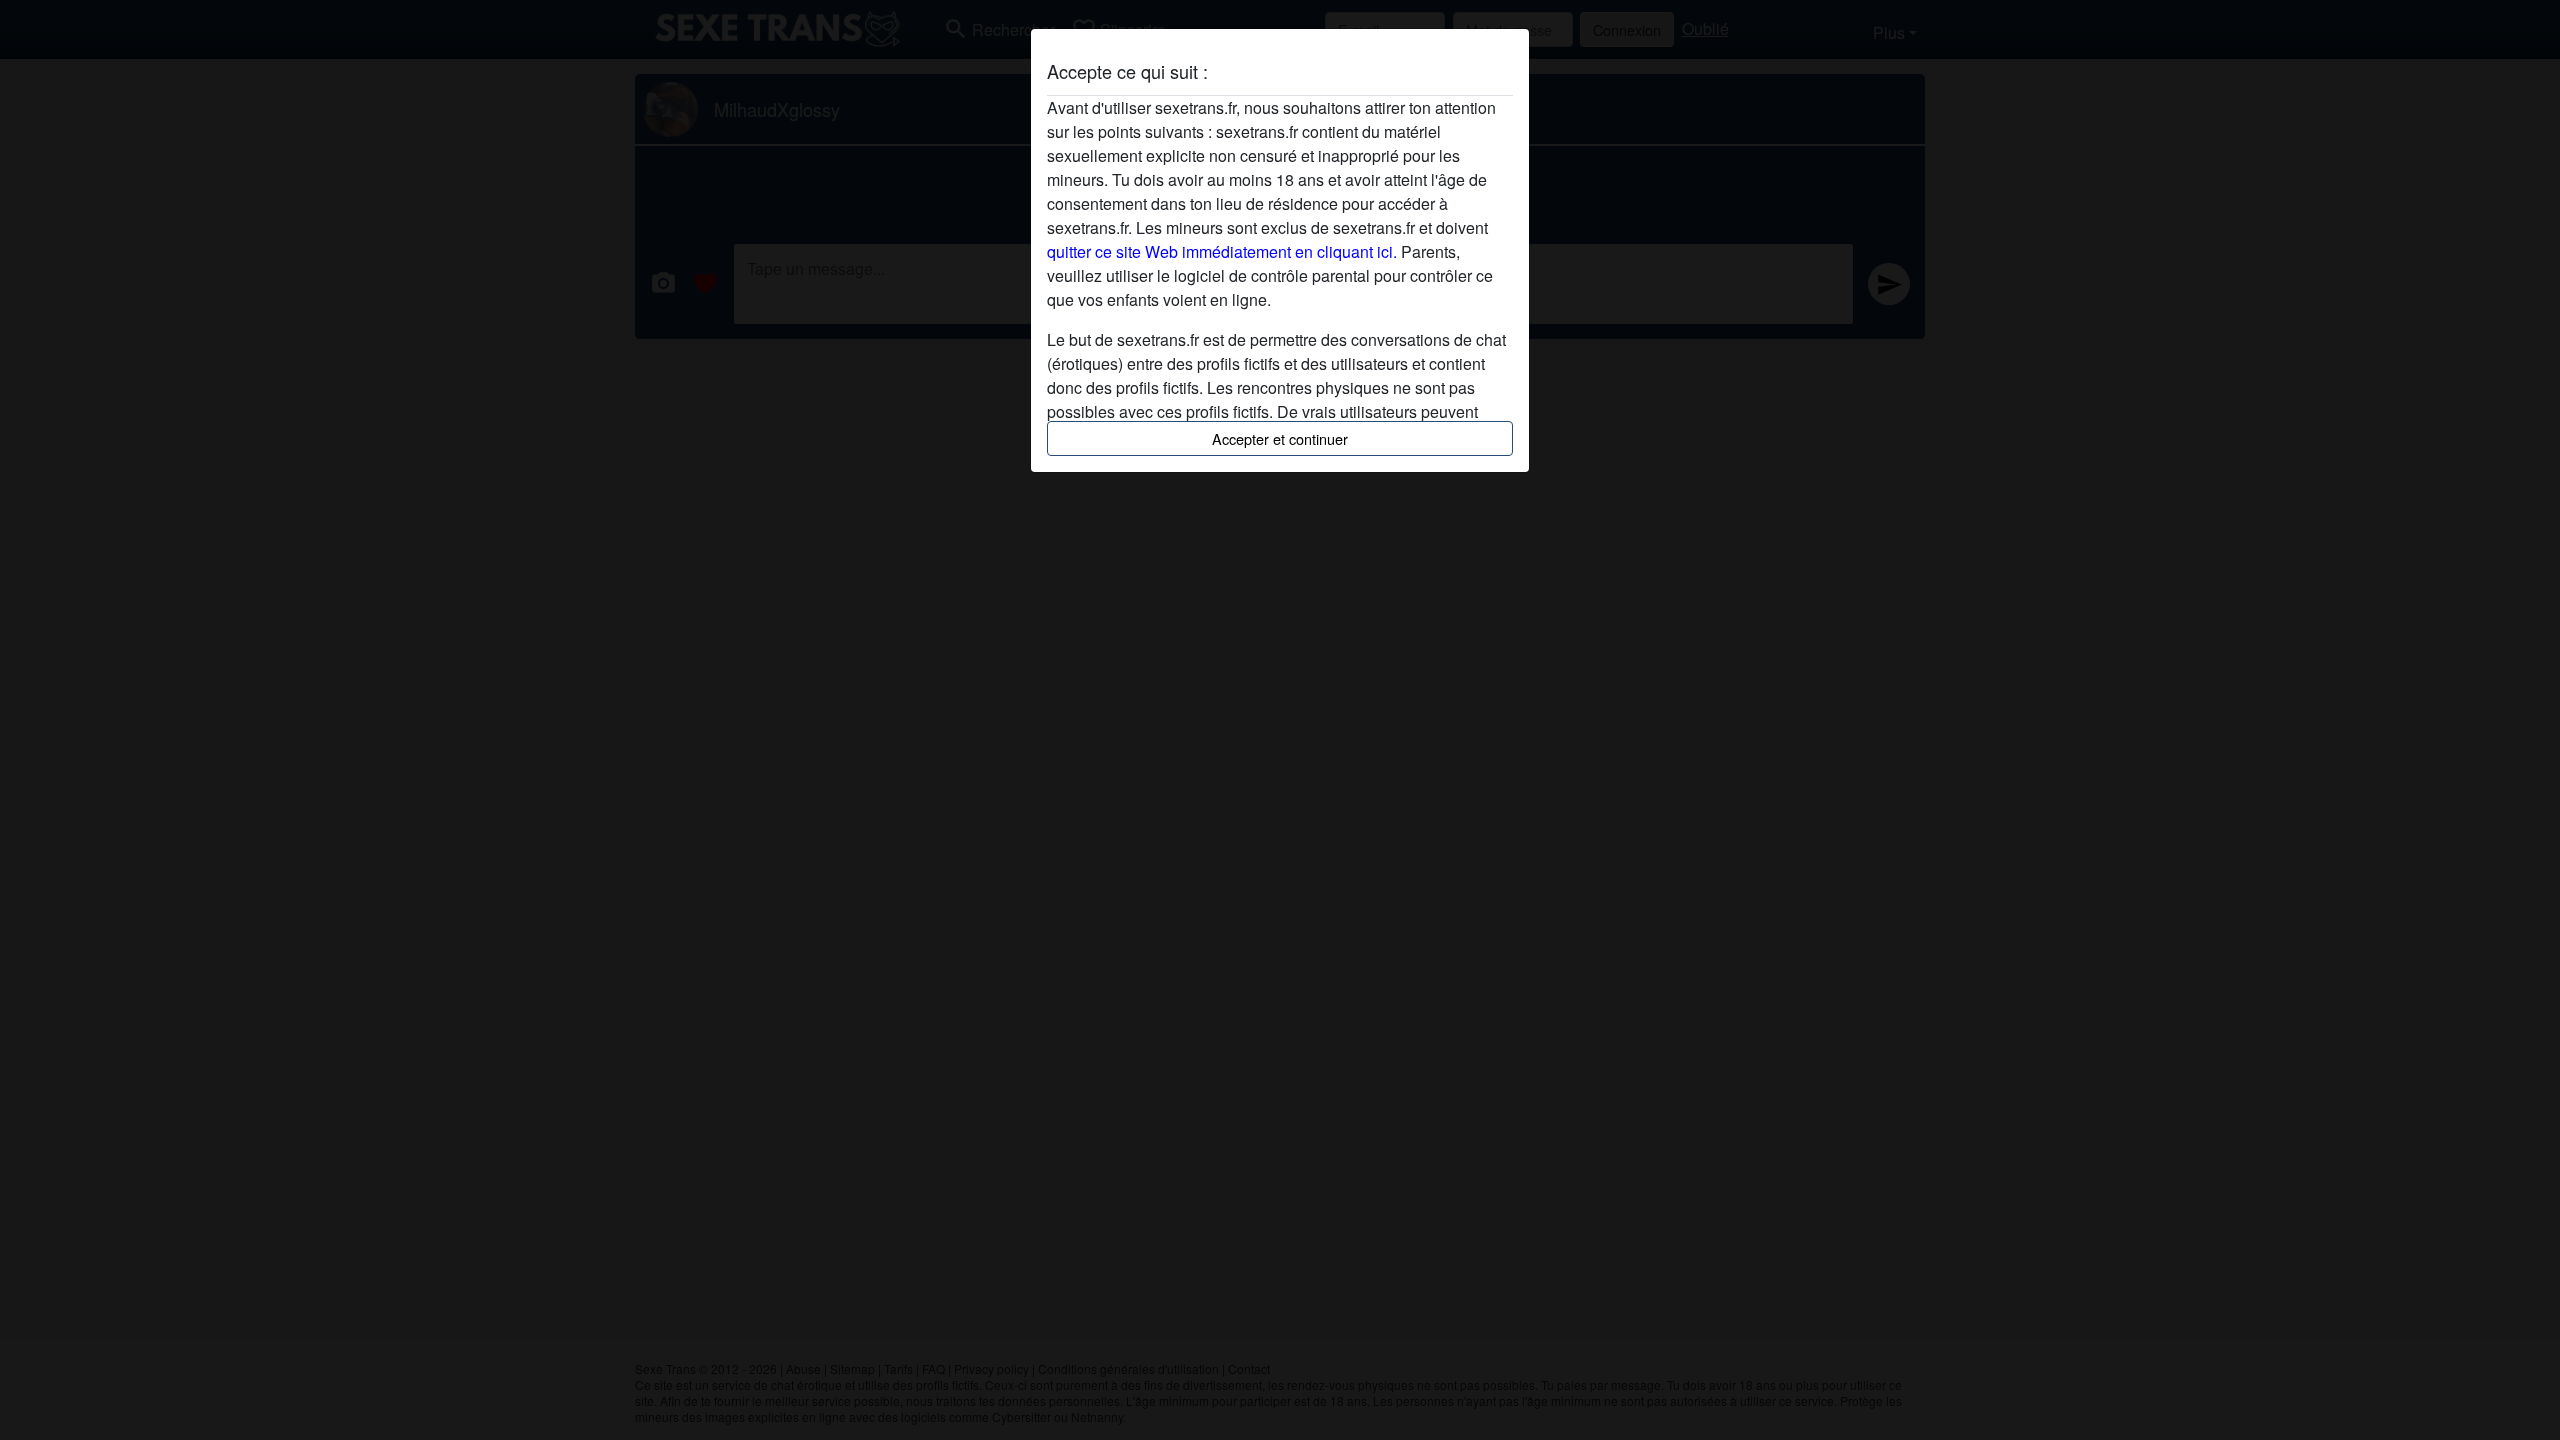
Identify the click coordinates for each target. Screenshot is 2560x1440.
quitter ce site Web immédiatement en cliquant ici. (1222, 251)
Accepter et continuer (1280, 438)
